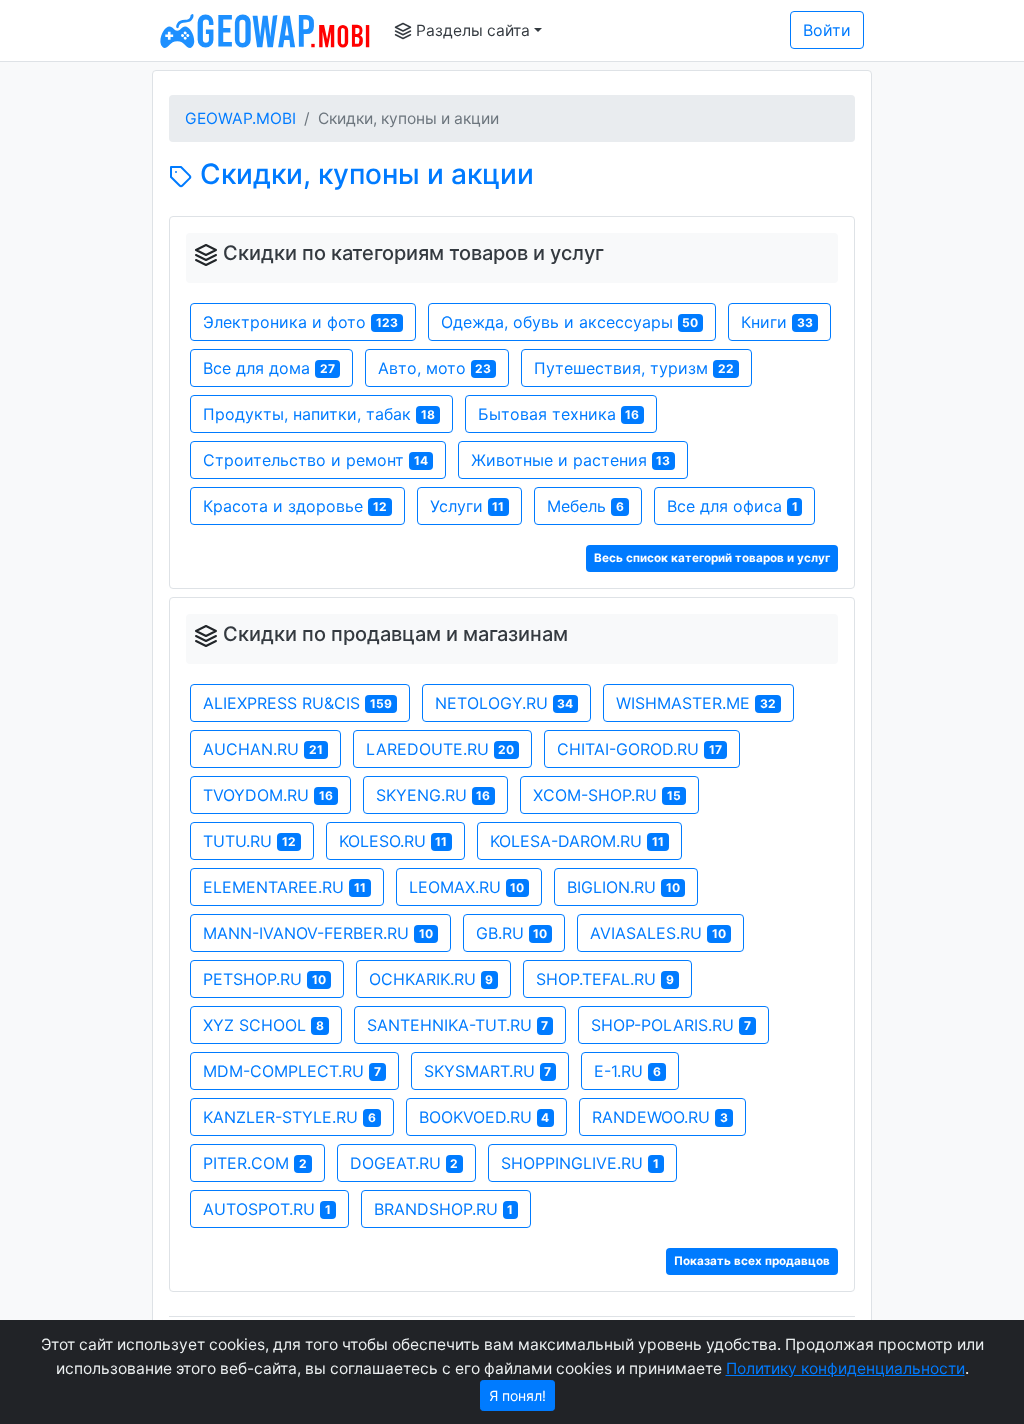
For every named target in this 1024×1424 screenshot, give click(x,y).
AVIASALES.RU (658, 933)
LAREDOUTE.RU (440, 749)
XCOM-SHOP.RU (607, 795)
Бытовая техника (559, 414)
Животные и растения (571, 460)
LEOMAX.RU (467, 887)
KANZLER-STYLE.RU (289, 1117)
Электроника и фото (300, 322)
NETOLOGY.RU (504, 703)
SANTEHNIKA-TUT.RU (458, 1025)
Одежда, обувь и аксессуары (570, 322)
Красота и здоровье (295, 506)
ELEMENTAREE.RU (284, 887)
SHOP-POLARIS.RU (671, 1025)
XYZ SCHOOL (263, 1025)
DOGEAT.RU (404, 1163)
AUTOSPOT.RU (267, 1209)
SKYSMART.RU (488, 1071)
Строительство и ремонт (315, 460)
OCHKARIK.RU (431, 979)
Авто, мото (435, 368)
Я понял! (517, 1395)
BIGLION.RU (623, 887)
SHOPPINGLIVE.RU (580, 1163)
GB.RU (512, 933)
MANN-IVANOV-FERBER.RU (318, 933)
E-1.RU (627, 1071)
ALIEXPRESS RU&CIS (297, 703)
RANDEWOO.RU (660, 1117)
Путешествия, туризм (634, 368)
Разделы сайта (471, 30)
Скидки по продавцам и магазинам (395, 634)
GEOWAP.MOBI (240, 118)
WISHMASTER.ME (696, 703)
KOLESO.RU (393, 841)
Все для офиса (732, 506)
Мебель (585, 506)
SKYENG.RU (433, 795)
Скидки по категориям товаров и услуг (413, 253)
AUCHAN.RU (263, 749)
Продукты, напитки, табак (319, 414)
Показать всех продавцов (752, 1261)
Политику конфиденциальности (845, 1368)
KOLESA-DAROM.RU (577, 841)
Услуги (467, 506)
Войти (827, 30)
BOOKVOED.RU (484, 1117)
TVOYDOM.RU (268, 795)
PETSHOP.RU (264, 979)
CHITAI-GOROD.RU (639, 749)
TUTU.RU (249, 841)
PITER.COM (255, 1163)
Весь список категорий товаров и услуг (712, 558)
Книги (777, 322)
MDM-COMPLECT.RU (292, 1071)
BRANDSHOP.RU (444, 1209)
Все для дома (269, 368)
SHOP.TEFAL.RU (605, 979)
